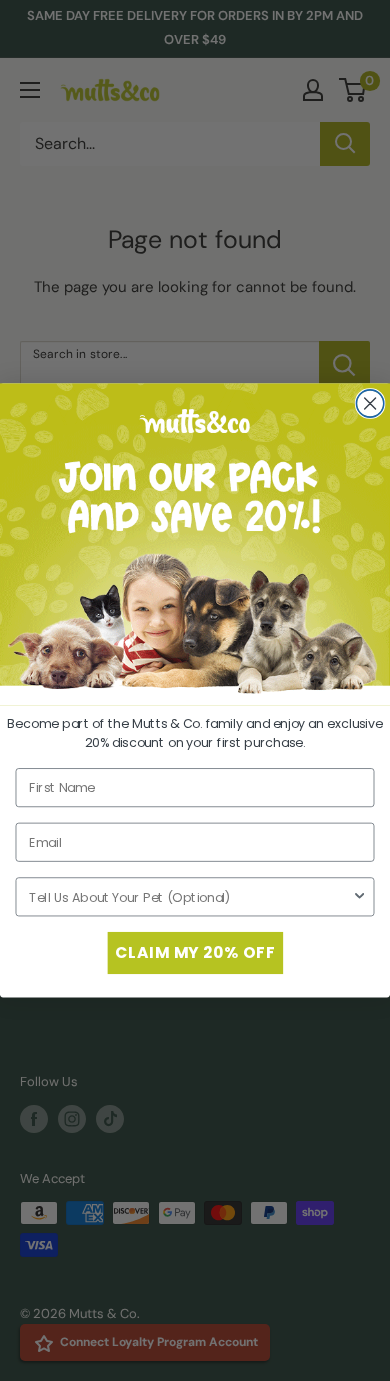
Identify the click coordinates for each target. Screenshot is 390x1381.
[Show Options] (360, 896)
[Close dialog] (369, 403)
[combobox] (190, 896)
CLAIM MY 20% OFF (195, 953)
